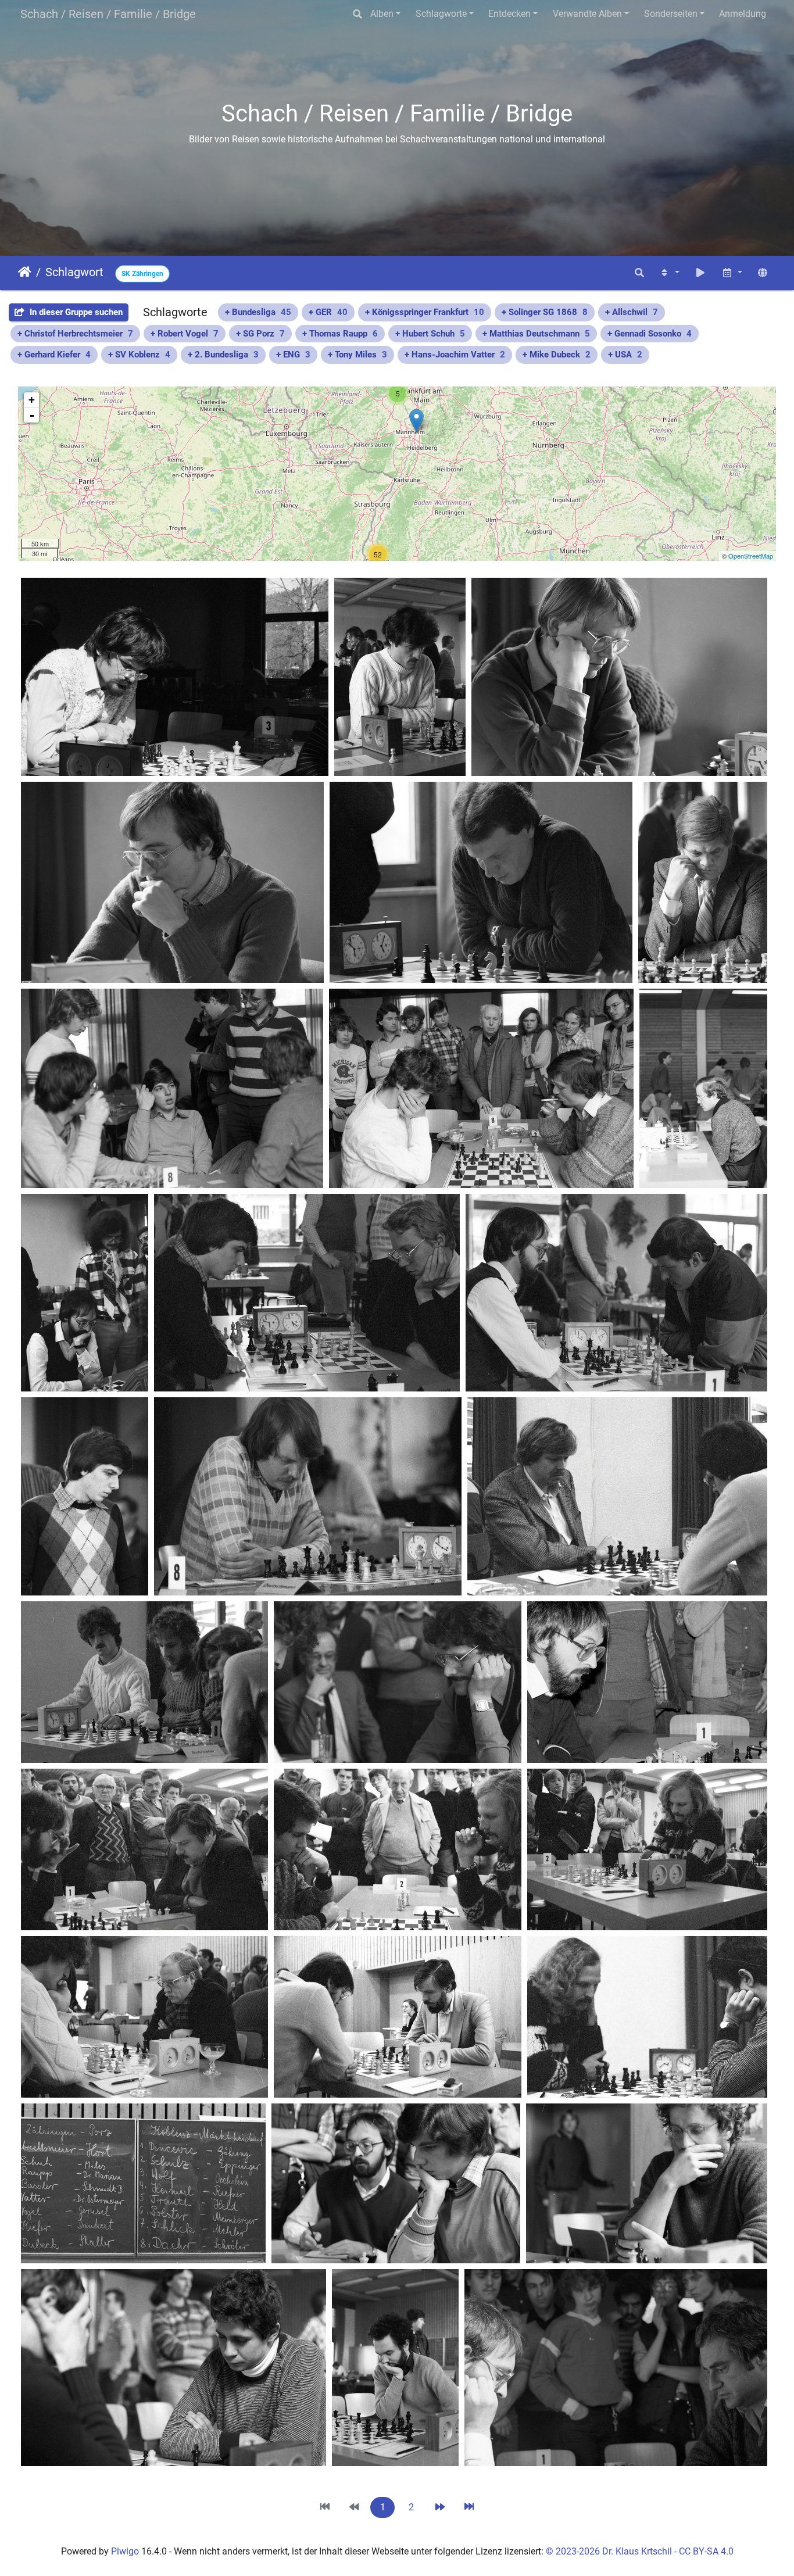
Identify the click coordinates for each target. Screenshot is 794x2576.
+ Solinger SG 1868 (545, 312)
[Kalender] (732, 273)
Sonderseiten (671, 14)
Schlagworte (441, 14)
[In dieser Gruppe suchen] (639, 273)
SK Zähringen (142, 274)
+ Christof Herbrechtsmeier (75, 334)
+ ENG (293, 355)
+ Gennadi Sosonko (650, 334)
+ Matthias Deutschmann (536, 334)
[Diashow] (700, 273)
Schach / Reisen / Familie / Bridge (108, 14)
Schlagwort (74, 272)
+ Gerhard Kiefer (54, 355)
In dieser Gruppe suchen (75, 312)
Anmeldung (743, 14)
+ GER (328, 312)
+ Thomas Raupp (340, 334)
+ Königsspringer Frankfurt (425, 312)
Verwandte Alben (587, 14)
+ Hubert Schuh (430, 334)
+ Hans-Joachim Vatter (455, 355)
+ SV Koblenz (139, 355)
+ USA (625, 355)
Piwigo (125, 2551)
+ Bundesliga (258, 312)
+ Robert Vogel (185, 334)
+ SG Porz (260, 334)
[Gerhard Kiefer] (416, 421)
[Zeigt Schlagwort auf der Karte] (763, 273)
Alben (382, 14)
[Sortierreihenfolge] (669, 273)
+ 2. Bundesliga (223, 355)
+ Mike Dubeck (557, 355)
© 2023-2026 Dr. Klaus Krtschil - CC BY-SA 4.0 (640, 2551)
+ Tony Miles (357, 355)
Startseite (25, 272)
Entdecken (509, 14)
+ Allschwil (632, 312)
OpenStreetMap (751, 556)
